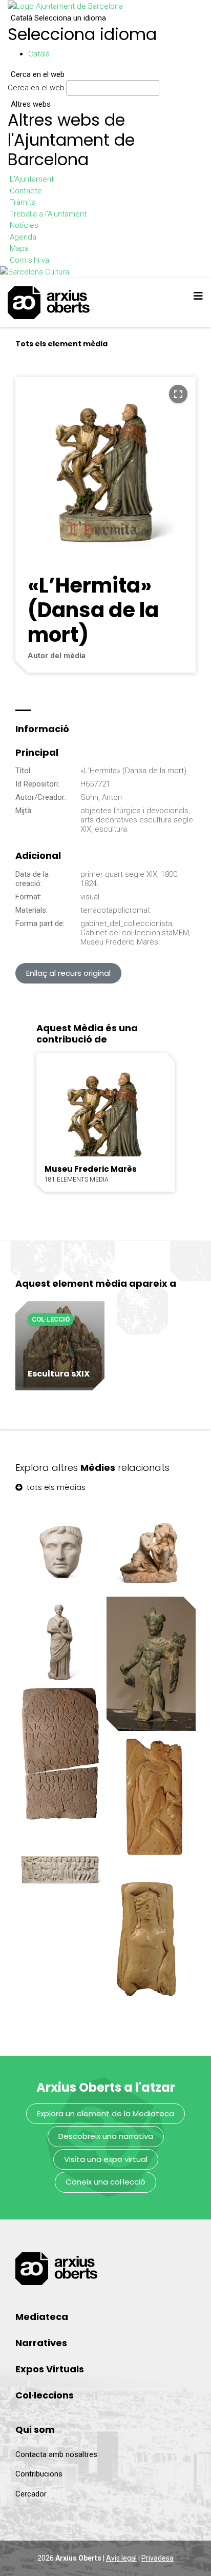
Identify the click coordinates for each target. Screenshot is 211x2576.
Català (58, 18)
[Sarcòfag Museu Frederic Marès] (60, 1869)
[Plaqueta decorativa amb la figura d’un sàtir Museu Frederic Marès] (151, 1800)
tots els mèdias (55, 1487)
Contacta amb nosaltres (56, 2454)
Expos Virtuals (50, 2369)
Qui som (35, 2430)
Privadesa (157, 2558)
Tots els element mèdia (61, 344)
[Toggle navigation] (198, 296)
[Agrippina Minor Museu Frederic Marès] (60, 1641)
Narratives (41, 2343)
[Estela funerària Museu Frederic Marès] (60, 1755)
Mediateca (42, 2317)
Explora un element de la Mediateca (105, 2113)
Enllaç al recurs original (68, 973)
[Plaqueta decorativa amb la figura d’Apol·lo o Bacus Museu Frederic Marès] (151, 1937)
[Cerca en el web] (164, 90)
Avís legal (121, 2558)
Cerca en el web (36, 88)
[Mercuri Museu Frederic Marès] (151, 1664)
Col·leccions (45, 2395)
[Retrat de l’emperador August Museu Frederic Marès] (60, 1550)
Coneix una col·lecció (105, 2182)
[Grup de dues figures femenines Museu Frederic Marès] (151, 1550)
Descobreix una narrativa (106, 2136)
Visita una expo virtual (106, 2159)
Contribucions (39, 2474)
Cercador (31, 2494)
